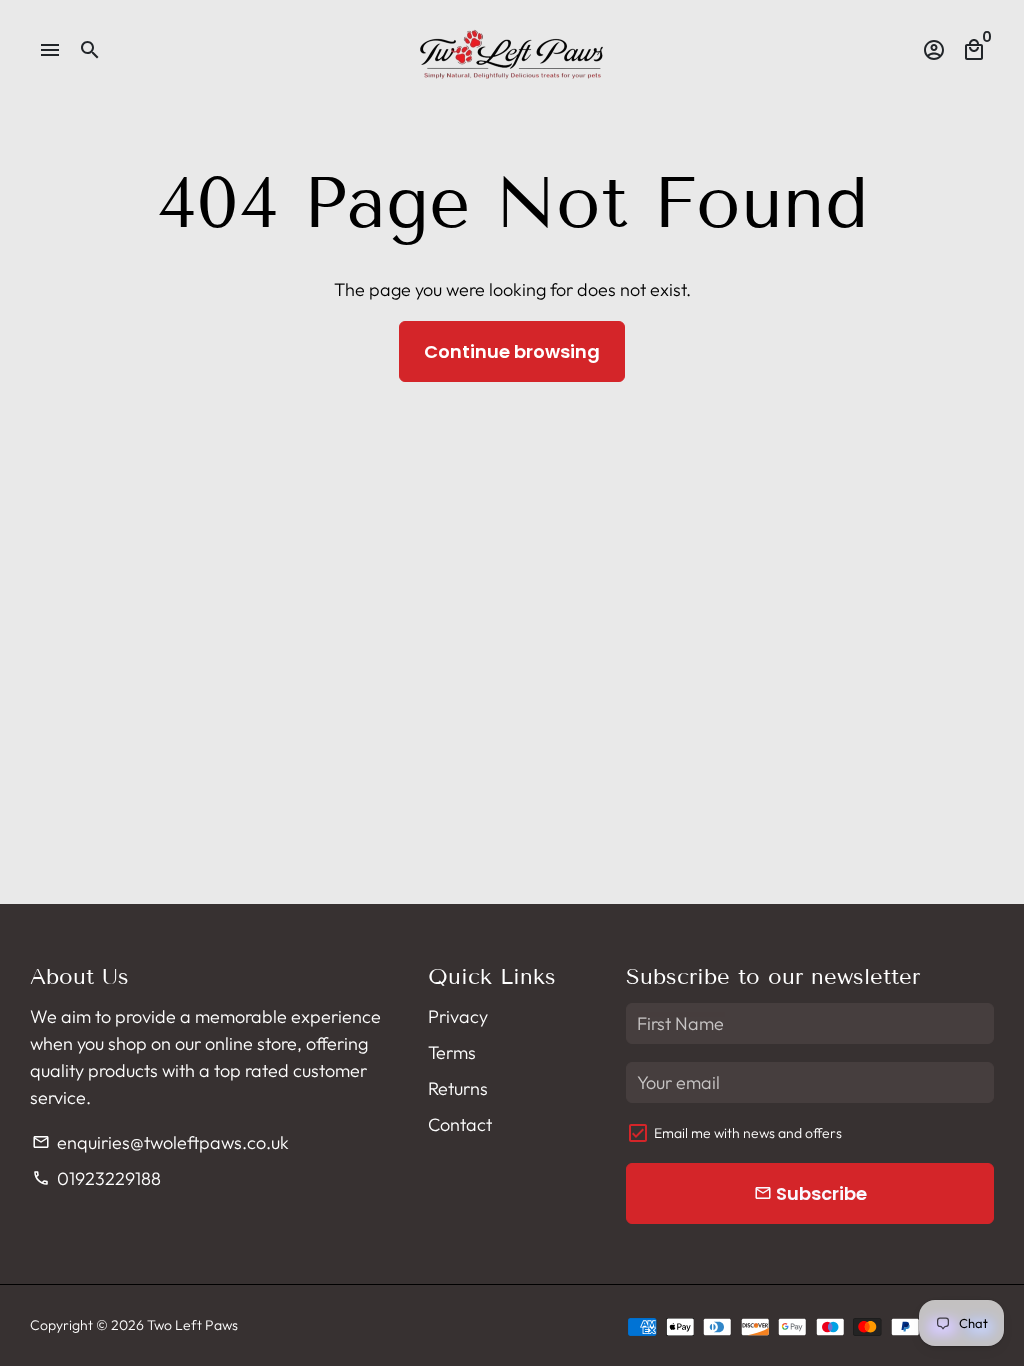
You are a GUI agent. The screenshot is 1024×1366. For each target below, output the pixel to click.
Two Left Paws (192, 1325)
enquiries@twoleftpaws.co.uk (160, 1142)
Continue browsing (512, 351)
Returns (458, 1088)
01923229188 (96, 1178)
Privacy (458, 1016)
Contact (460, 1124)
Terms (452, 1052)
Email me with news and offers (748, 1133)
